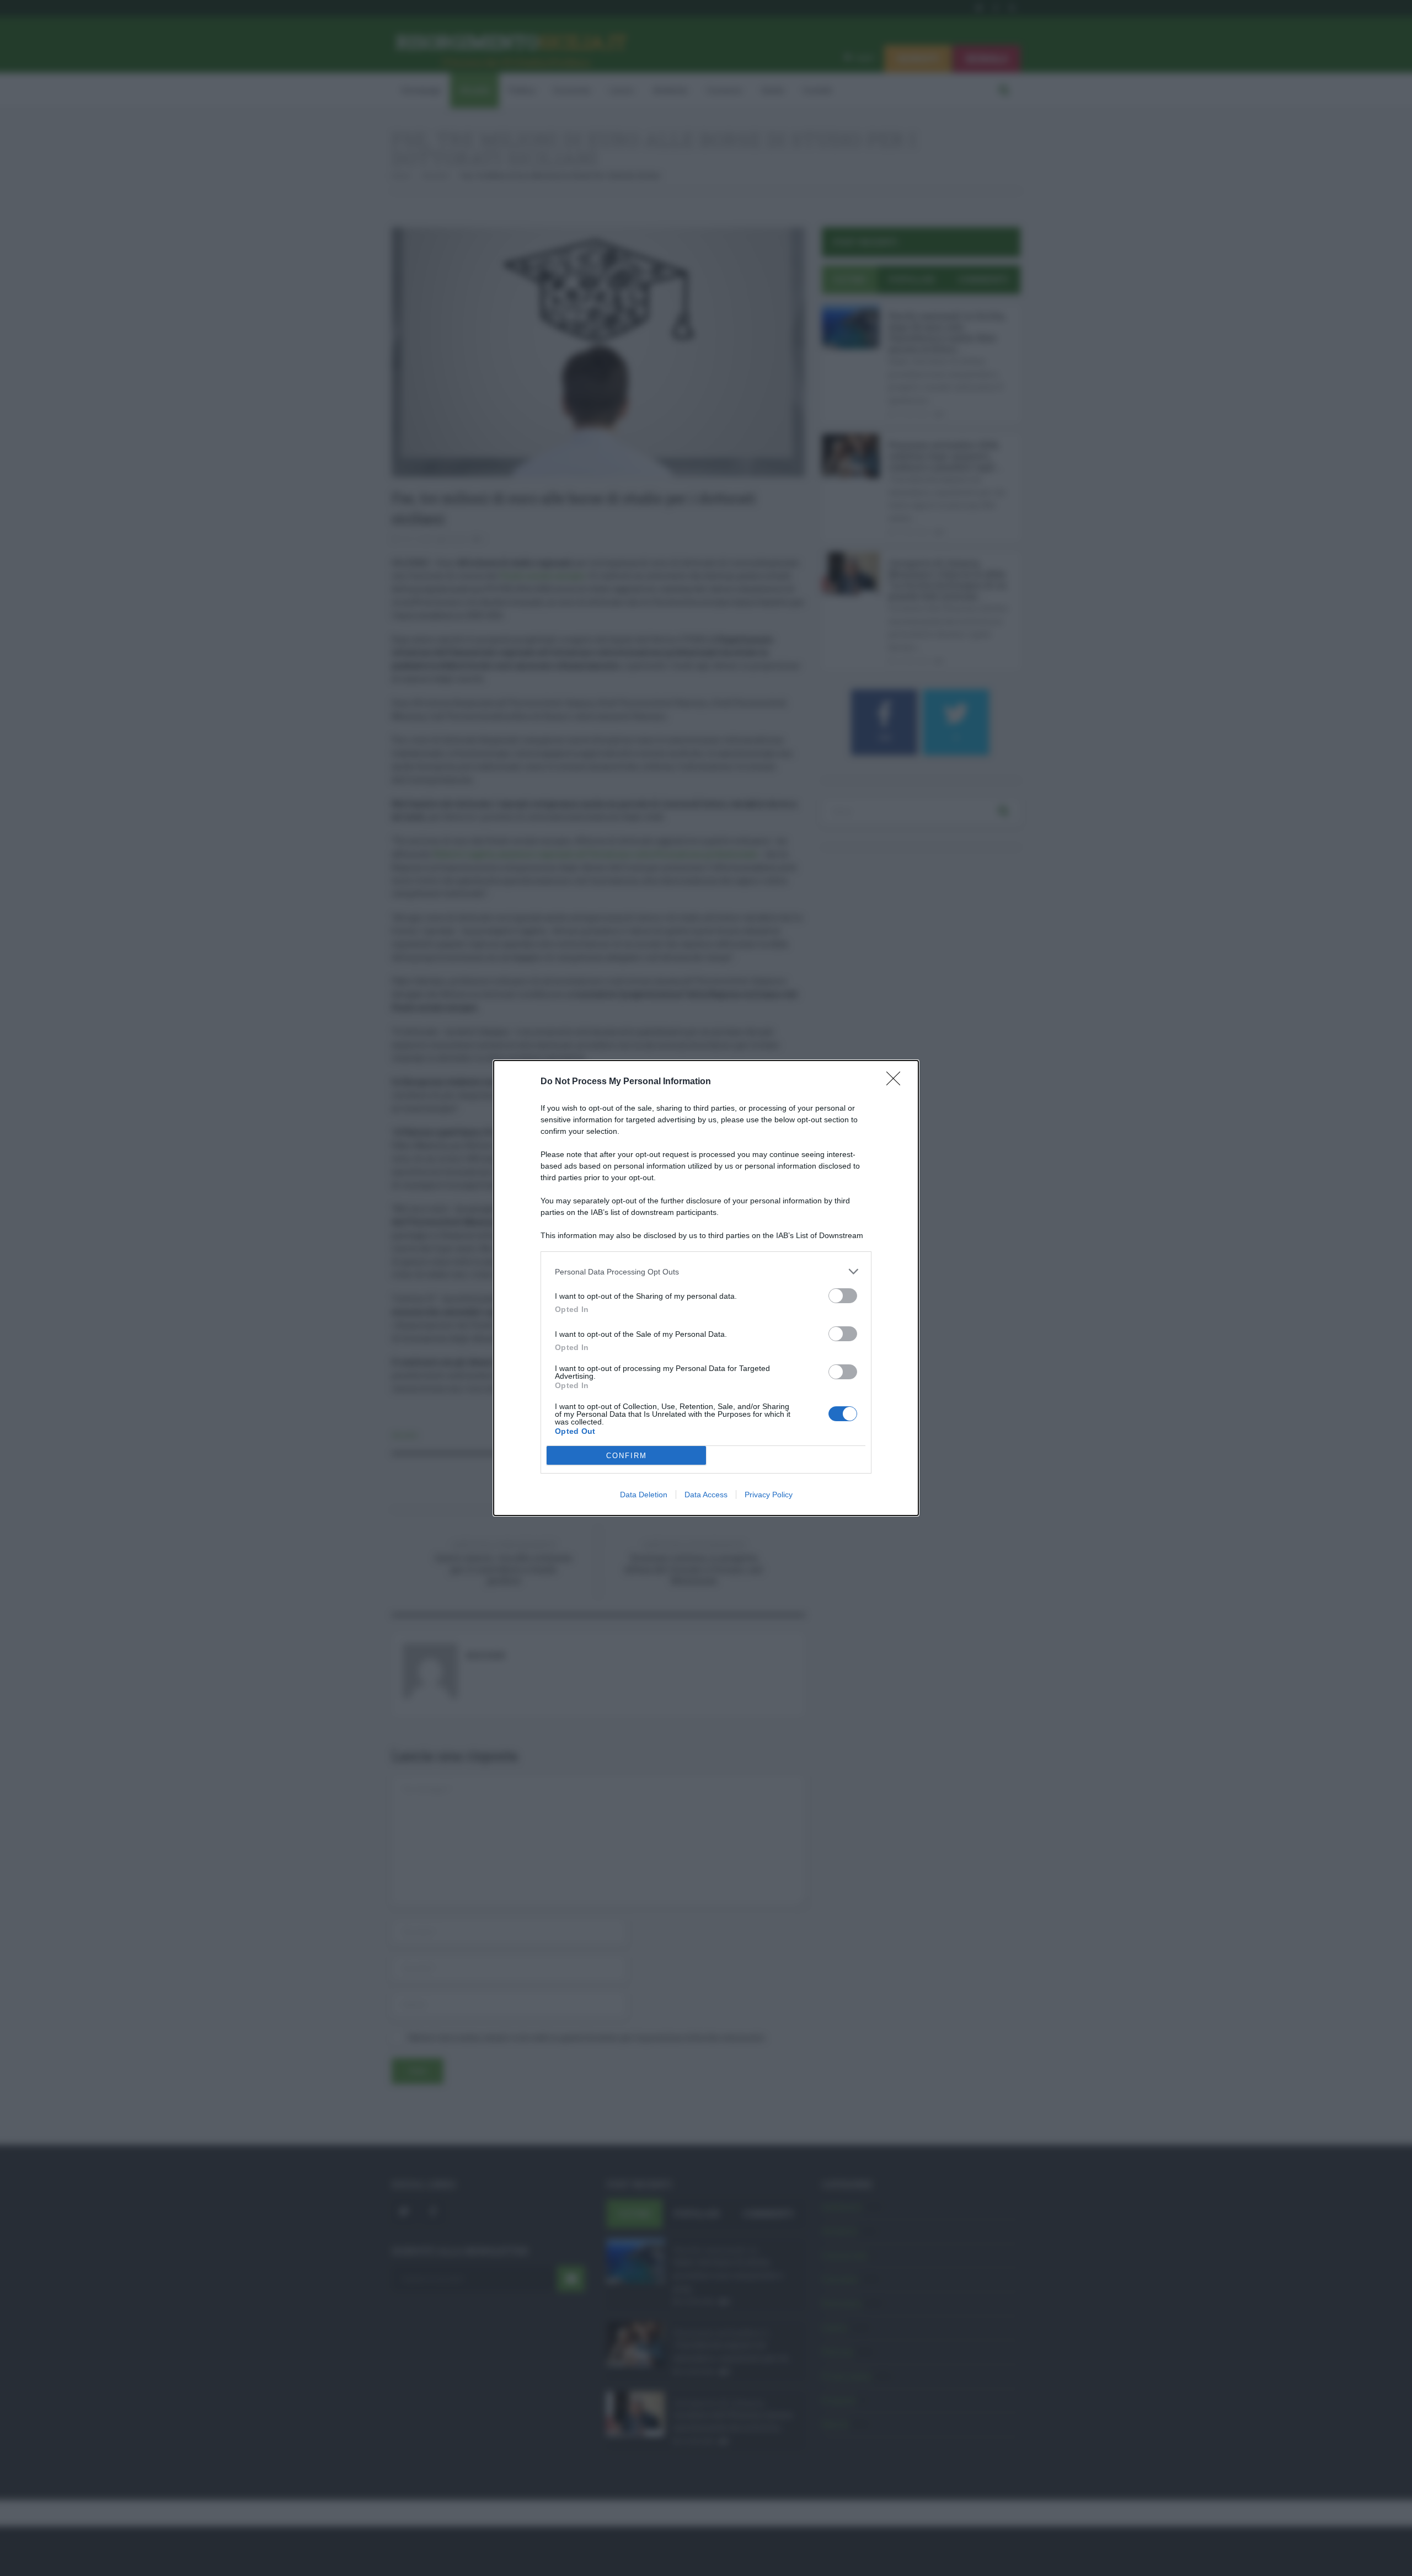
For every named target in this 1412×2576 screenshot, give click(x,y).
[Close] (897, 1082)
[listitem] (706, 1271)
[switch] (843, 1296)
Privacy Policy (769, 1495)
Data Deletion (644, 1495)
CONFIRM (627, 1456)
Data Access (706, 1495)
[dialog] (706, 1288)
